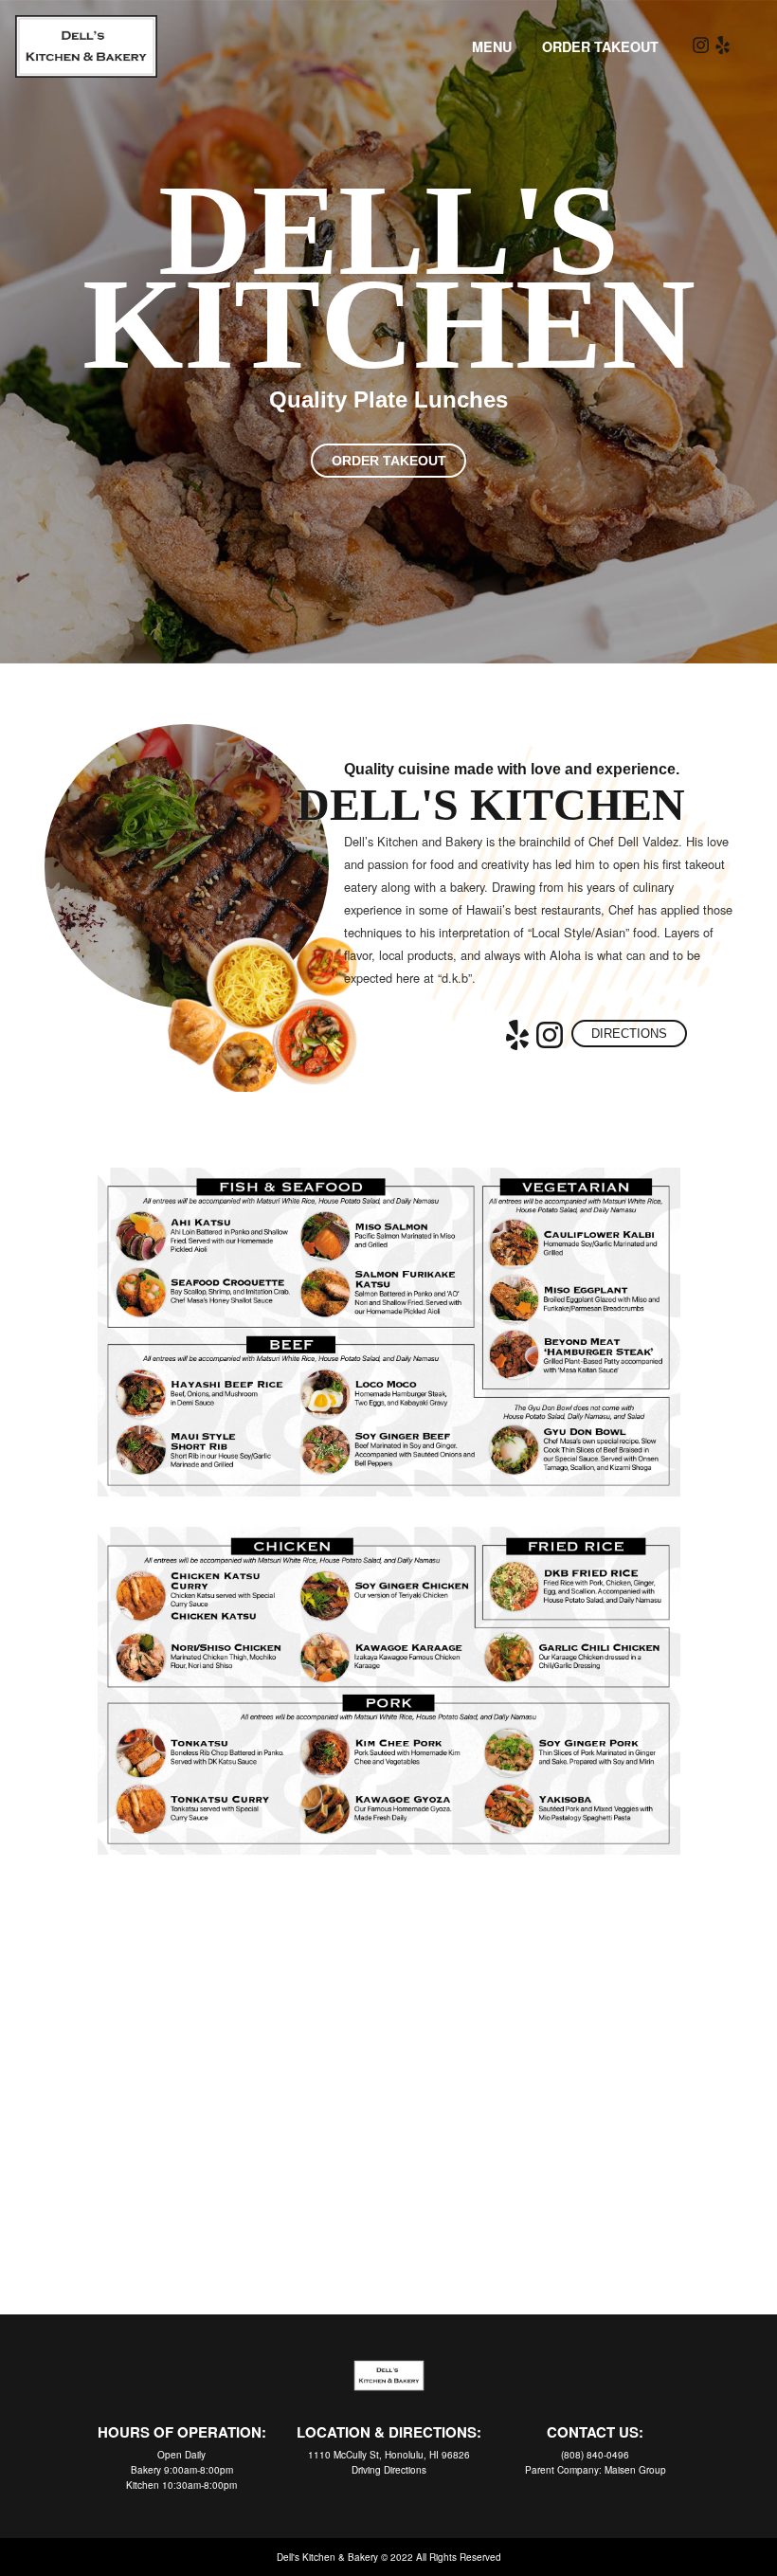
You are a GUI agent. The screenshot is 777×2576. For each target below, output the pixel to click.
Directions (629, 1034)
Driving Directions (389, 2470)
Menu (492, 46)
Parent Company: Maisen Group (596, 2470)
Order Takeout (600, 46)
